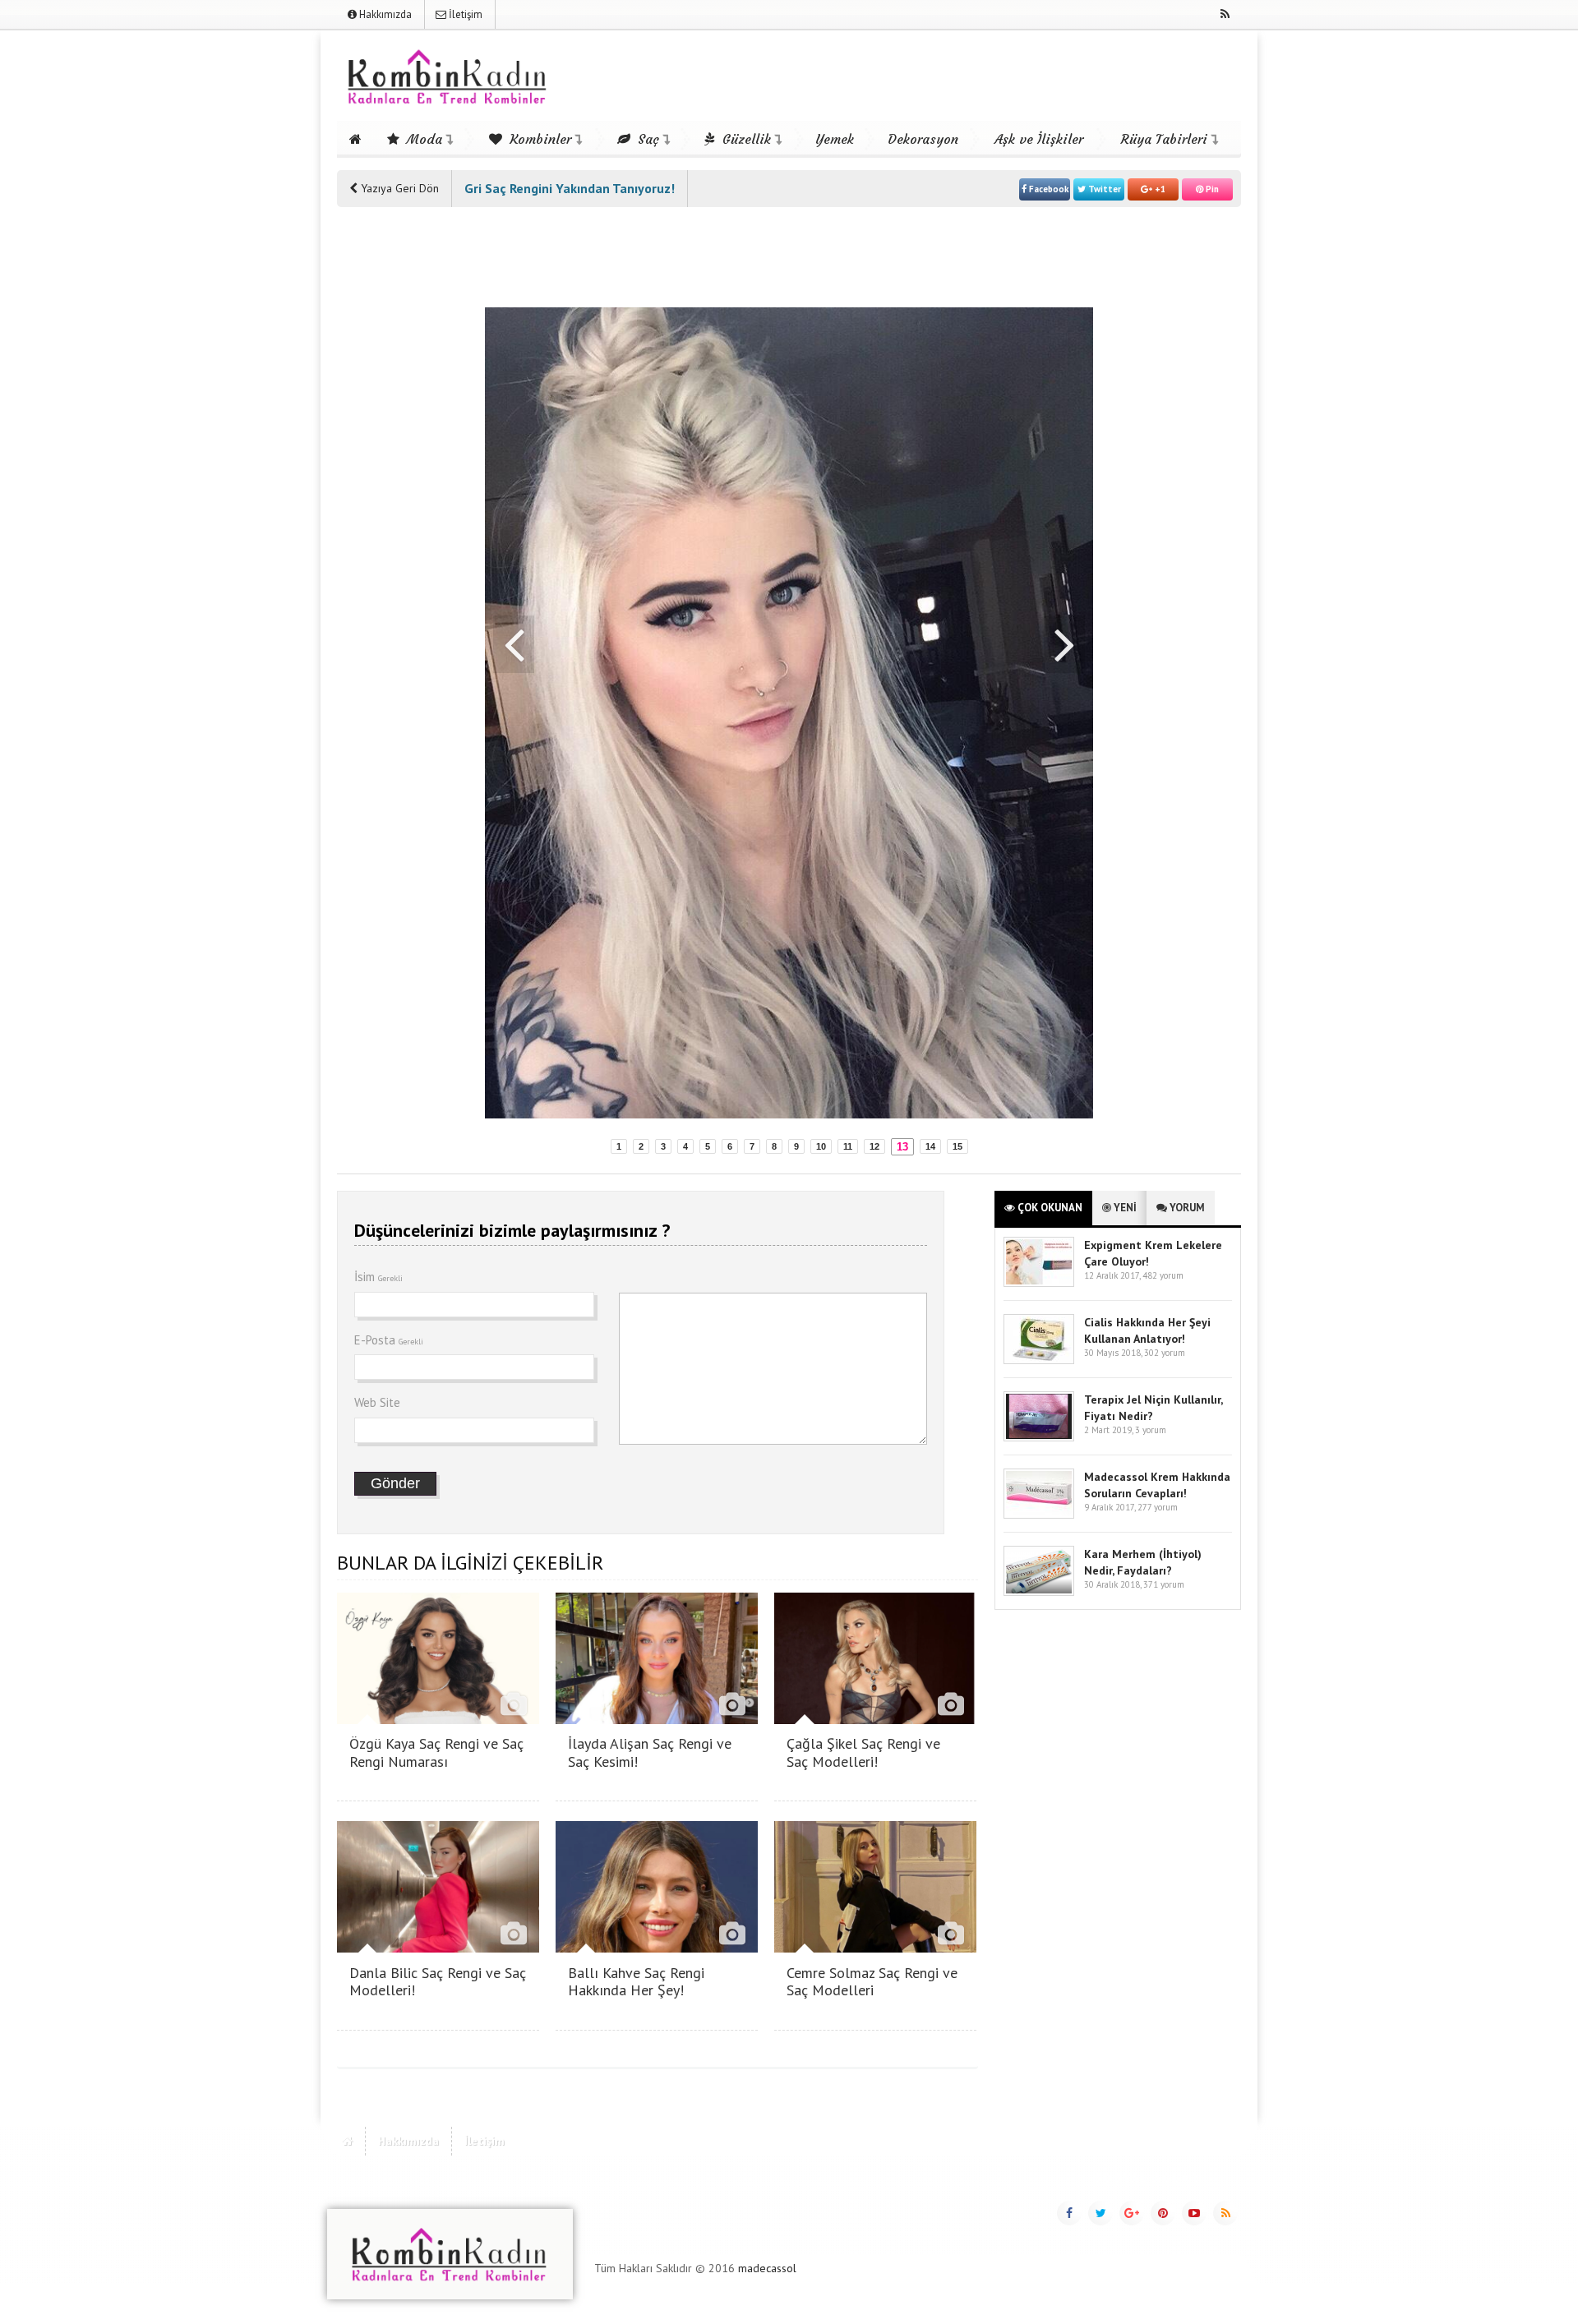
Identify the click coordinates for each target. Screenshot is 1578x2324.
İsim (378, 1277)
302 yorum (1165, 1353)
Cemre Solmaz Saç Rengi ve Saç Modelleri (872, 1982)
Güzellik (745, 139)
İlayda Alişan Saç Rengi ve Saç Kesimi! (650, 1752)
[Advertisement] (403, 470)
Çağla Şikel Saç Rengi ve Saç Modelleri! (863, 1752)
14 (930, 1146)
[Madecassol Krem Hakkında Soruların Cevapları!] (1039, 1515)
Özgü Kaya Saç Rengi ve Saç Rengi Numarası (436, 1752)
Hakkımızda (384, 14)
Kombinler (538, 139)
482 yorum (1163, 1275)
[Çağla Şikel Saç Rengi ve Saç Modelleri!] (875, 1720)
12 (874, 1146)
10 (821, 1146)
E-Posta (389, 1340)
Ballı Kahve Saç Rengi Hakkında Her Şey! (636, 1982)
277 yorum (1158, 1507)
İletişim (464, 14)
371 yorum (1164, 1584)
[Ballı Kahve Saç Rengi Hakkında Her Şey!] (657, 1948)
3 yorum (1151, 1430)
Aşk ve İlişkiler (1039, 139)
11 (848, 1146)
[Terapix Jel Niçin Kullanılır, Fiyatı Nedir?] (1039, 1438)
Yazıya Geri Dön (398, 188)
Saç (646, 139)
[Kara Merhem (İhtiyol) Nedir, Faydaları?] (1039, 1592)
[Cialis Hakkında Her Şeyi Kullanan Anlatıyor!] (1039, 1360)
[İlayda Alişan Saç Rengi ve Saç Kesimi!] (657, 1720)
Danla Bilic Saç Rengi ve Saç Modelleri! (438, 1982)
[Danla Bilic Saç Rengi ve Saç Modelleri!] (438, 1948)
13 (902, 1147)
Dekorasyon (923, 139)
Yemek (835, 139)
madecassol (767, 2268)
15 (957, 1146)
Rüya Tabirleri (1164, 139)
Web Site (377, 1402)
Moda (422, 139)
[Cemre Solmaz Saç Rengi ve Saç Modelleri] (875, 1948)
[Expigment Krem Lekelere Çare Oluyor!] (1039, 1283)
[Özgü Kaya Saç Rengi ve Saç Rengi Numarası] (438, 1720)
